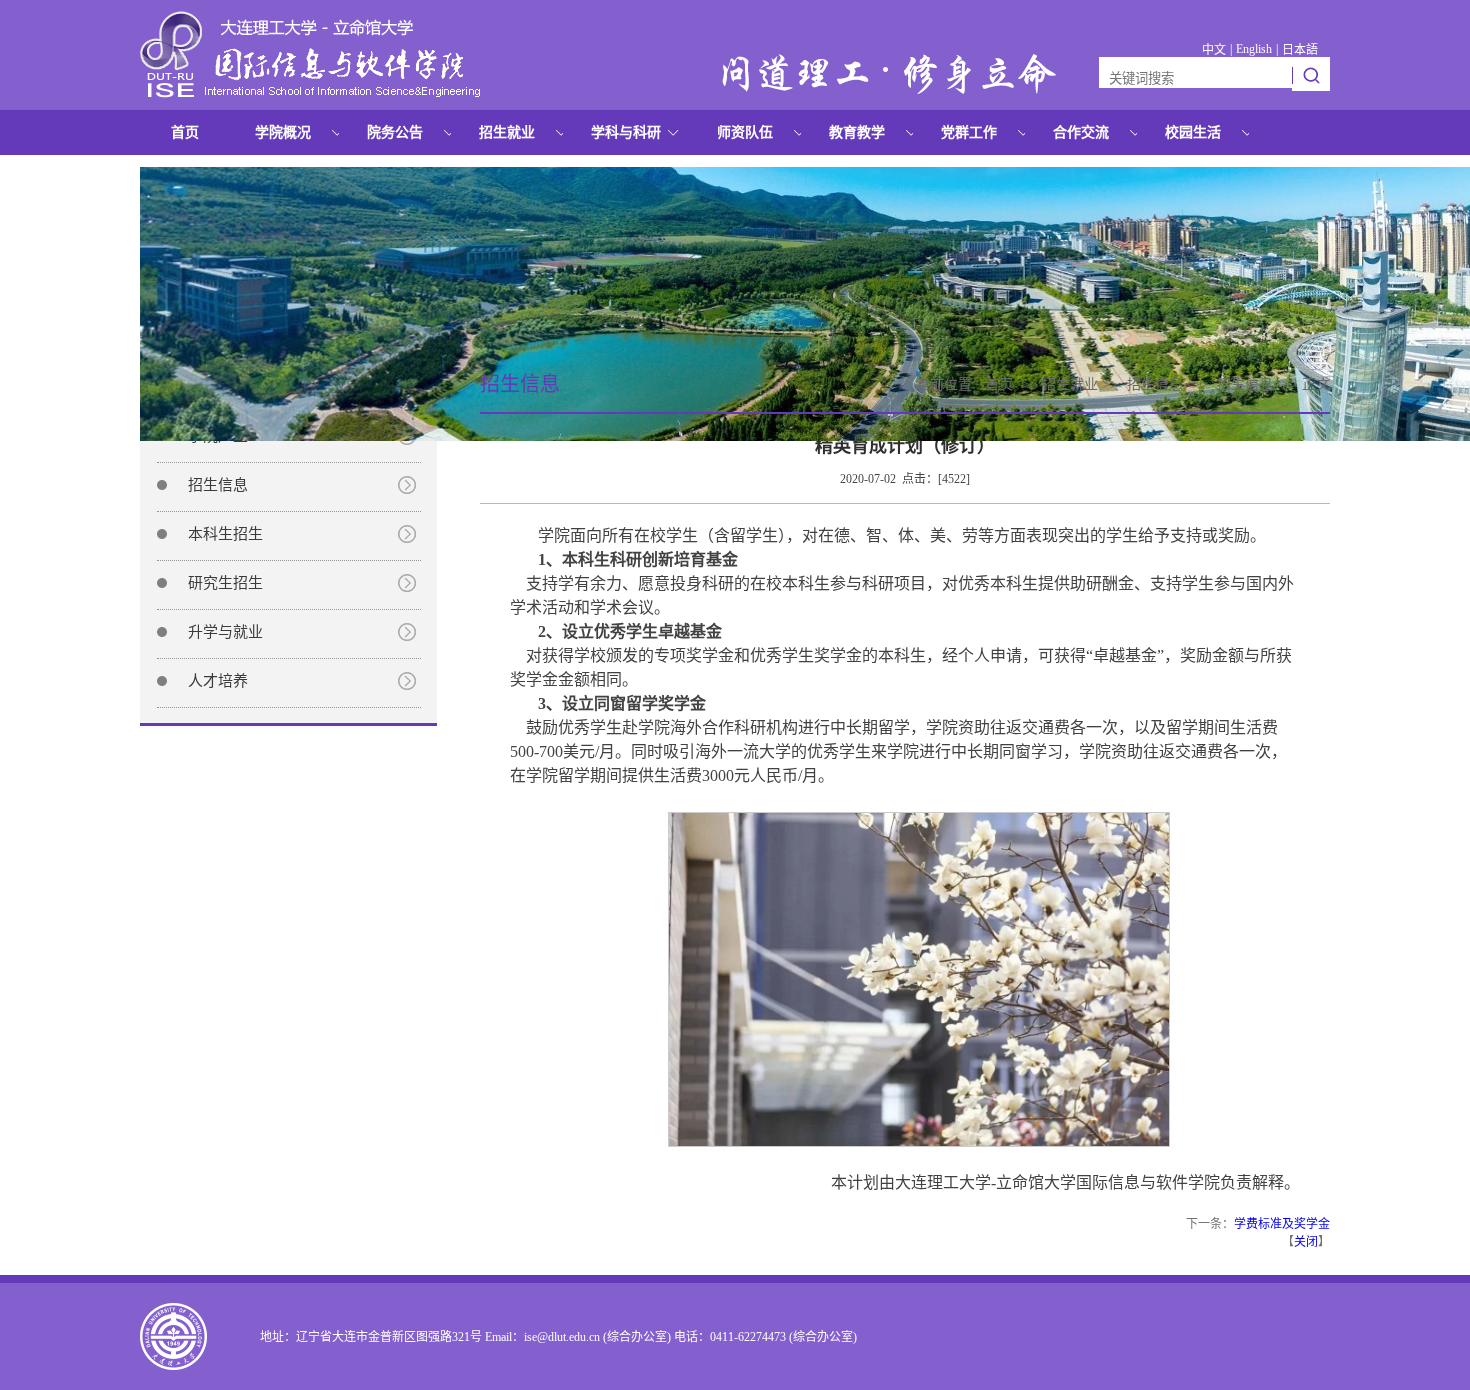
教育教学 (857, 132)
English (1254, 49)
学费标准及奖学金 (1282, 1224)
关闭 (1306, 1242)
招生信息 (218, 485)
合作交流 (1081, 132)
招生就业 (507, 132)
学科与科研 (626, 132)
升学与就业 (225, 632)
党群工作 (969, 132)
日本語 (1300, 50)
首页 (185, 132)
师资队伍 (745, 132)
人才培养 (218, 681)
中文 (1214, 50)
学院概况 (283, 132)
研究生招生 (225, 583)
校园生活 (1193, 132)
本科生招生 (225, 534)
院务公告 (395, 132)
